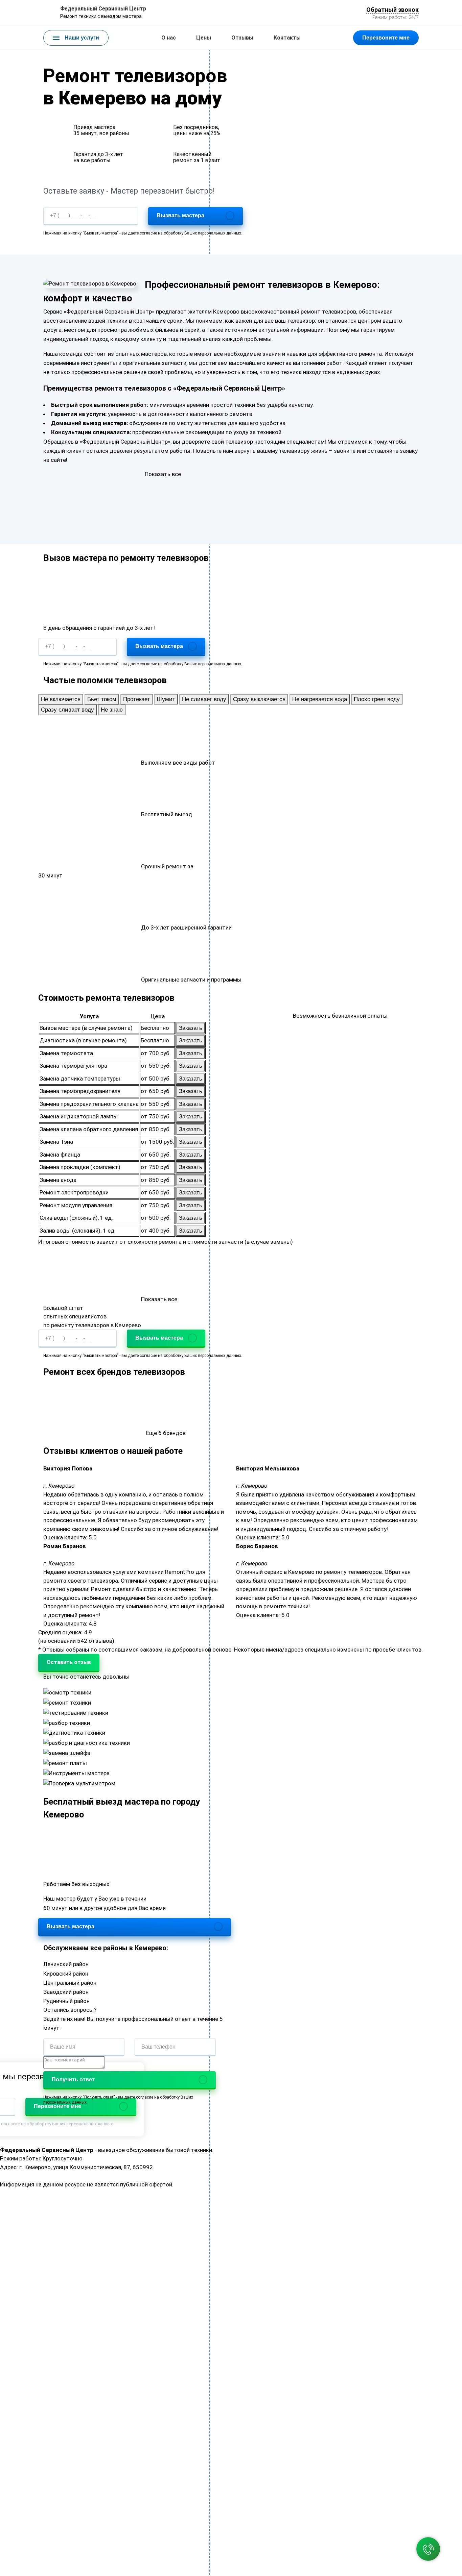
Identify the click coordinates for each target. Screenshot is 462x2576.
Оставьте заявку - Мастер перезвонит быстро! (129, 191)
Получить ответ (73, 2079)
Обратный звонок (392, 10)
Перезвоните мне (386, 38)
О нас (169, 38)
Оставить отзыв (69, 1662)
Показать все (163, 474)
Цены (204, 38)
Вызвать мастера (180, 215)
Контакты (287, 38)
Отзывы (242, 38)
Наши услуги (82, 38)
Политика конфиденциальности (217, 2184)
